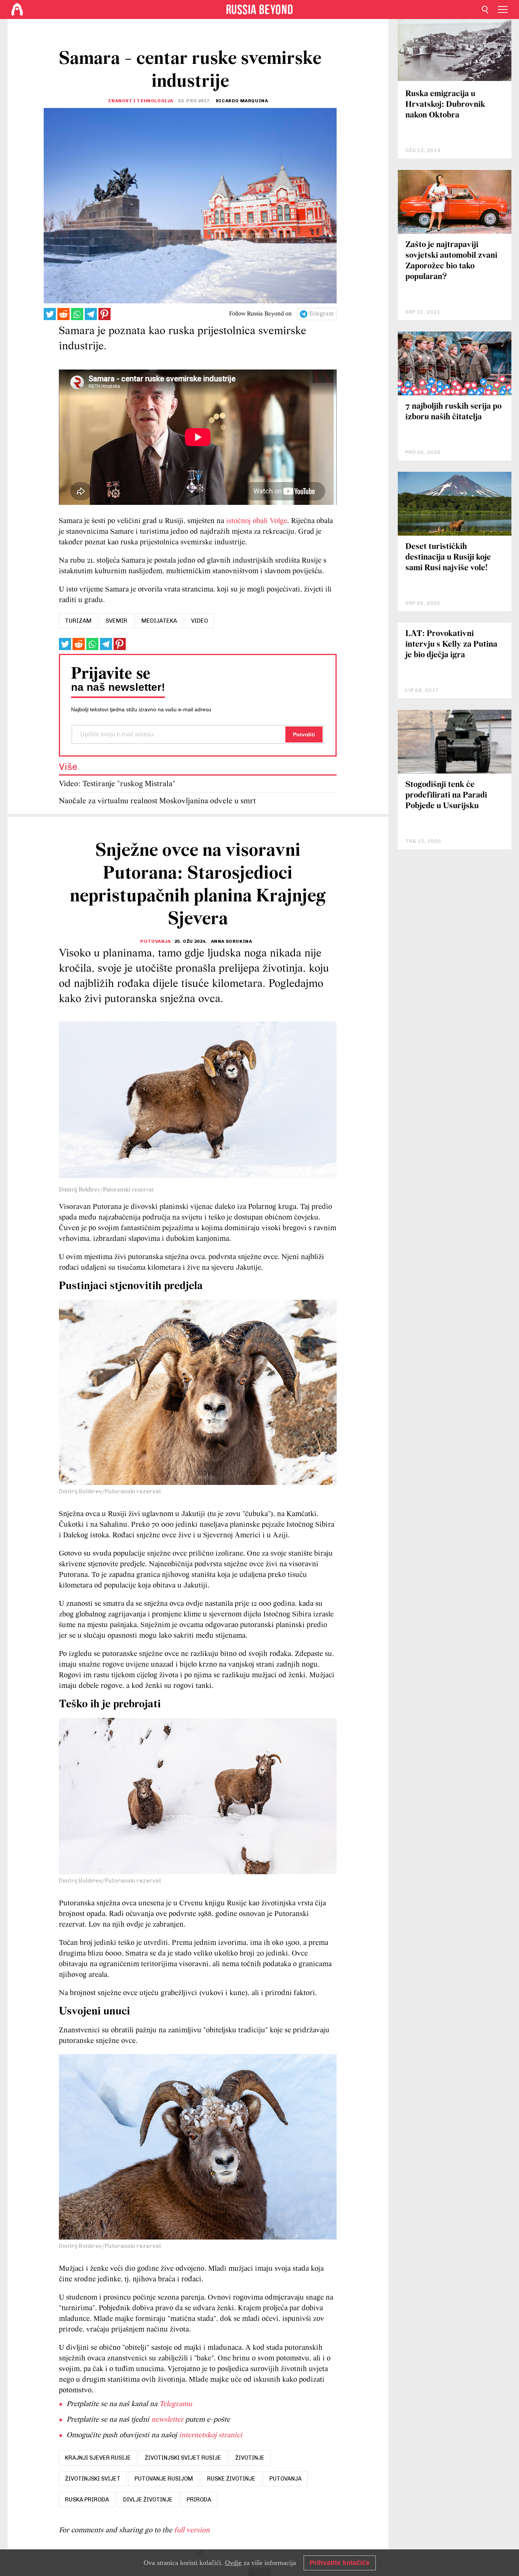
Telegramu (176, 2404)
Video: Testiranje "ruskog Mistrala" (117, 784)
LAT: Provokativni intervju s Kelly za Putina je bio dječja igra (451, 645)
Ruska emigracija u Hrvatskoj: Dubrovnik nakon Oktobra (445, 105)
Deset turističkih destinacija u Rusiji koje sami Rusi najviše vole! (448, 558)
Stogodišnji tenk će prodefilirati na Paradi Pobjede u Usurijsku (446, 795)
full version (192, 2530)
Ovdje (233, 2563)
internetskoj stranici (211, 2435)
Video (199, 621)
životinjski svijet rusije (183, 2458)
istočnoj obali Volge (257, 521)
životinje (250, 2458)
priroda (199, 2500)
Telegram (321, 314)
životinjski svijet (93, 2479)
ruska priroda (87, 2500)
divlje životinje (148, 2500)
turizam (78, 621)
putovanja (286, 2479)
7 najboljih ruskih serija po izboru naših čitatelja (453, 412)
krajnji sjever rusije (98, 2458)
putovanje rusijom (164, 2479)
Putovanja (155, 941)
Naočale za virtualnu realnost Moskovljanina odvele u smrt (157, 801)
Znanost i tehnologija (141, 101)
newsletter (167, 2420)
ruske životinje (231, 2479)
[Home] (17, 10)
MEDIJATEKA (159, 621)
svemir (116, 621)
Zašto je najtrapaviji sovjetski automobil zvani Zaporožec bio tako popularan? (451, 261)
